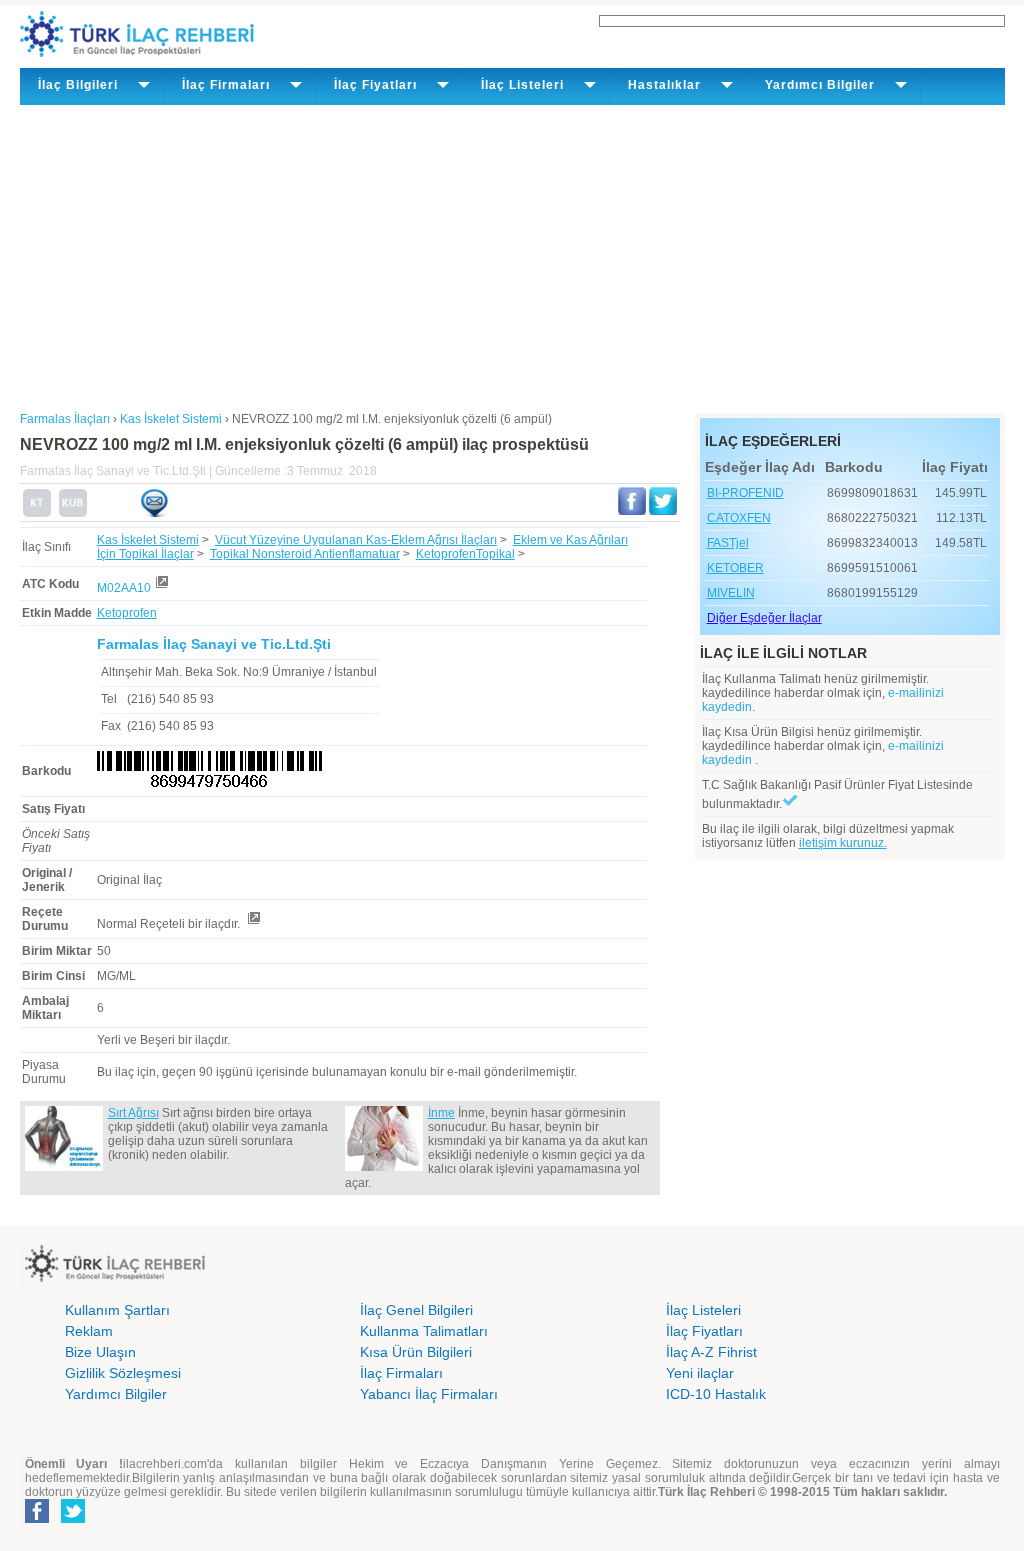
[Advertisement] (512, 255)
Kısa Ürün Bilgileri (416, 1352)
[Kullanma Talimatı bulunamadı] (37, 513)
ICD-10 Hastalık (716, 1394)
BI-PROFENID (745, 493)
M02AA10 (124, 588)
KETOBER (735, 568)
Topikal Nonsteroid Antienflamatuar (305, 554)
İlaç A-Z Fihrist (711, 1352)
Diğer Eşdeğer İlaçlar (764, 618)
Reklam (89, 1331)
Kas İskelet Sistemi (148, 540)
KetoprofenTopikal (465, 554)
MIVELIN (731, 593)
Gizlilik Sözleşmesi (123, 1373)
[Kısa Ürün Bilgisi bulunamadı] (73, 513)
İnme (441, 1113)
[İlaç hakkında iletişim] (154, 513)
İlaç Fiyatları (704, 1331)
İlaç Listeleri (703, 1310)
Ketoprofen (127, 613)
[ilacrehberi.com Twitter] (73, 1519)
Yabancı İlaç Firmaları (429, 1394)
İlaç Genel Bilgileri (416, 1310)
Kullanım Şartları (117, 1310)
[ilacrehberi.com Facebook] (37, 1519)
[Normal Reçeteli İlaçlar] (253, 924)
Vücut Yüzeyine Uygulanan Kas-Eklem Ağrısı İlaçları (356, 540)
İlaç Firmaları (401, 1373)
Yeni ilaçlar (700, 1373)
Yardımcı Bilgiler (116, 1394)
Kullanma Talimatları (424, 1331)
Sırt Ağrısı (133, 1113)
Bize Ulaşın (100, 1352)
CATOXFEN (739, 518)
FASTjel (728, 543)
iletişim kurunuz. (843, 843)
